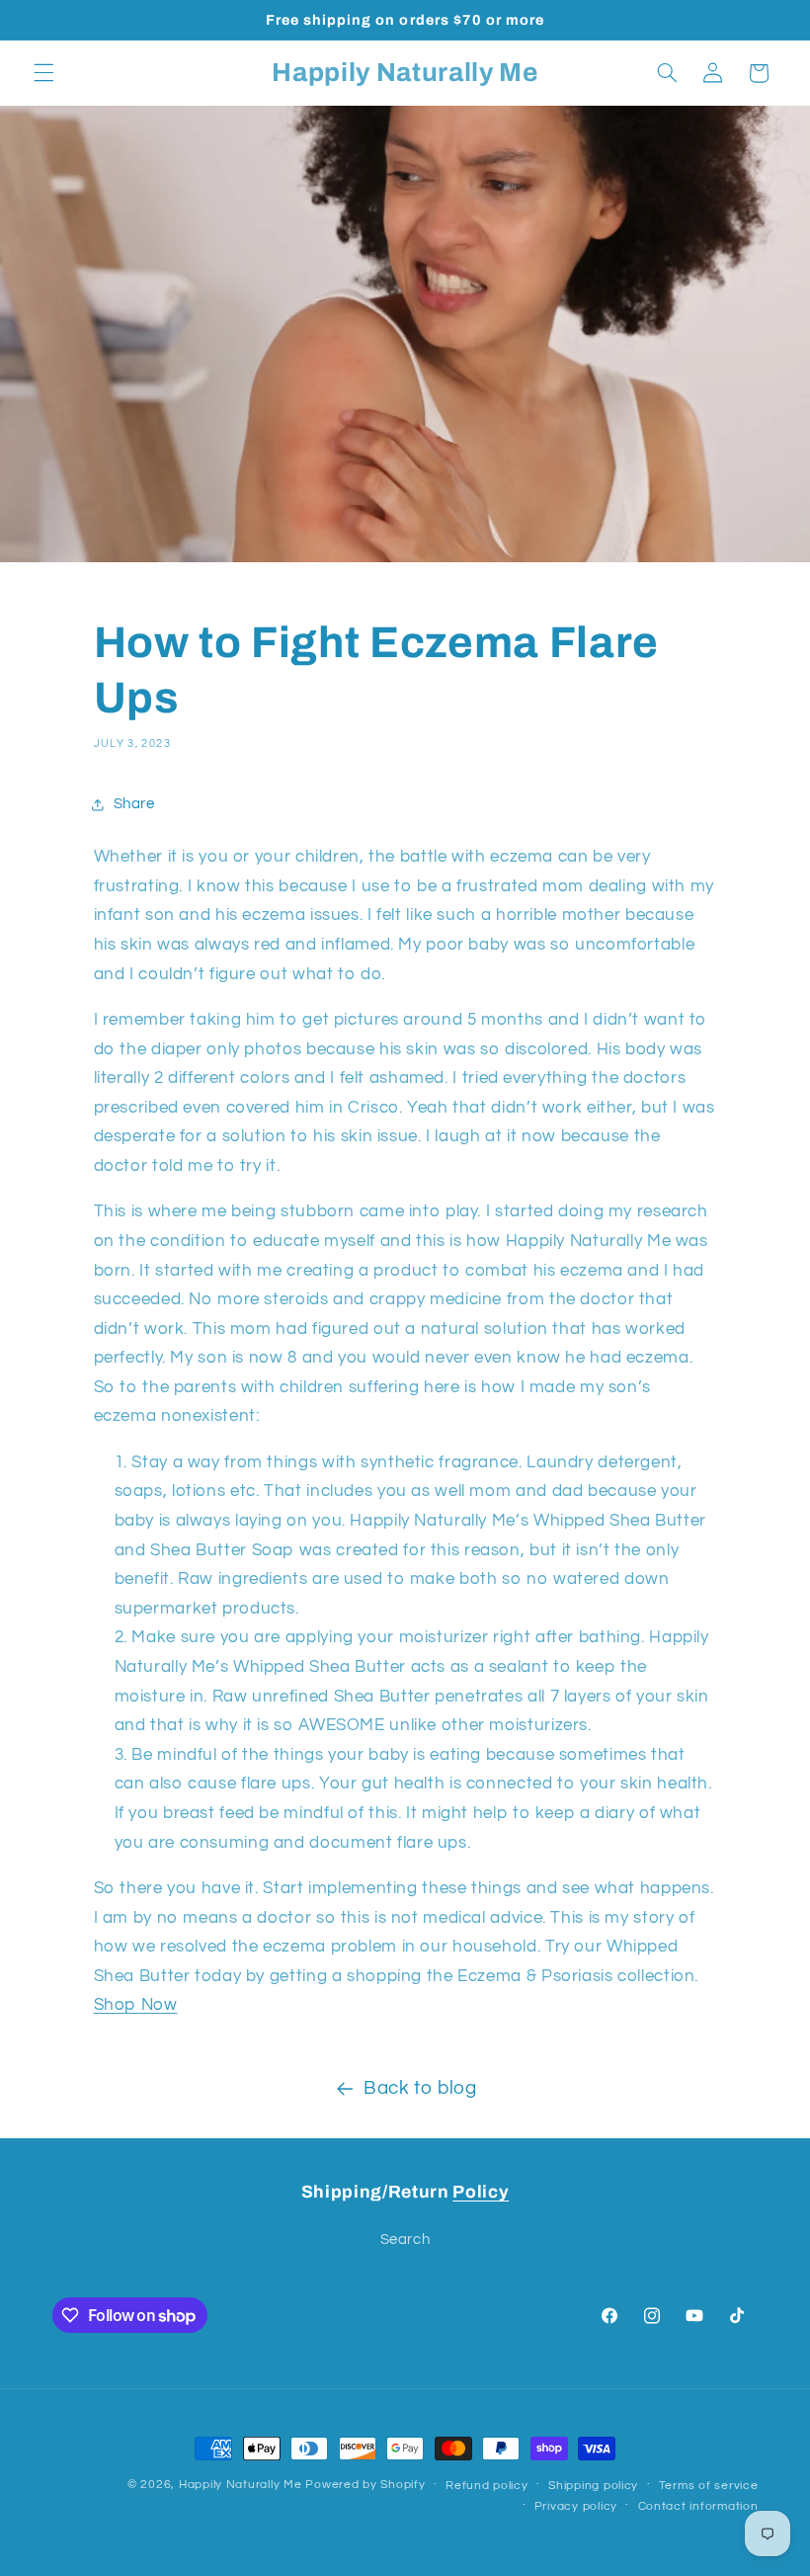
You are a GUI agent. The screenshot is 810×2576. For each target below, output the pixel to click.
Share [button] (134, 804)
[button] (43, 73)
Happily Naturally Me (241, 2485)
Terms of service (709, 2486)
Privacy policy (576, 2506)
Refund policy (487, 2486)
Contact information (698, 2506)
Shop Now (136, 2005)
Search (405, 2240)
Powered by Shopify (365, 2485)
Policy (481, 2192)
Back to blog (420, 2088)
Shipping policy (593, 2486)
